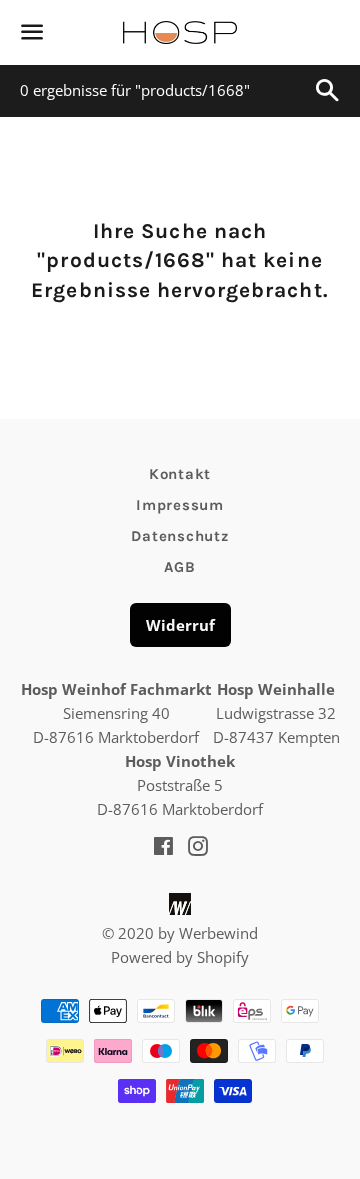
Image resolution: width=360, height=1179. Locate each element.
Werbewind (218, 933)
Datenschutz (179, 536)
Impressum (180, 505)
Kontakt (180, 474)
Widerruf (180, 625)
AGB (179, 567)
